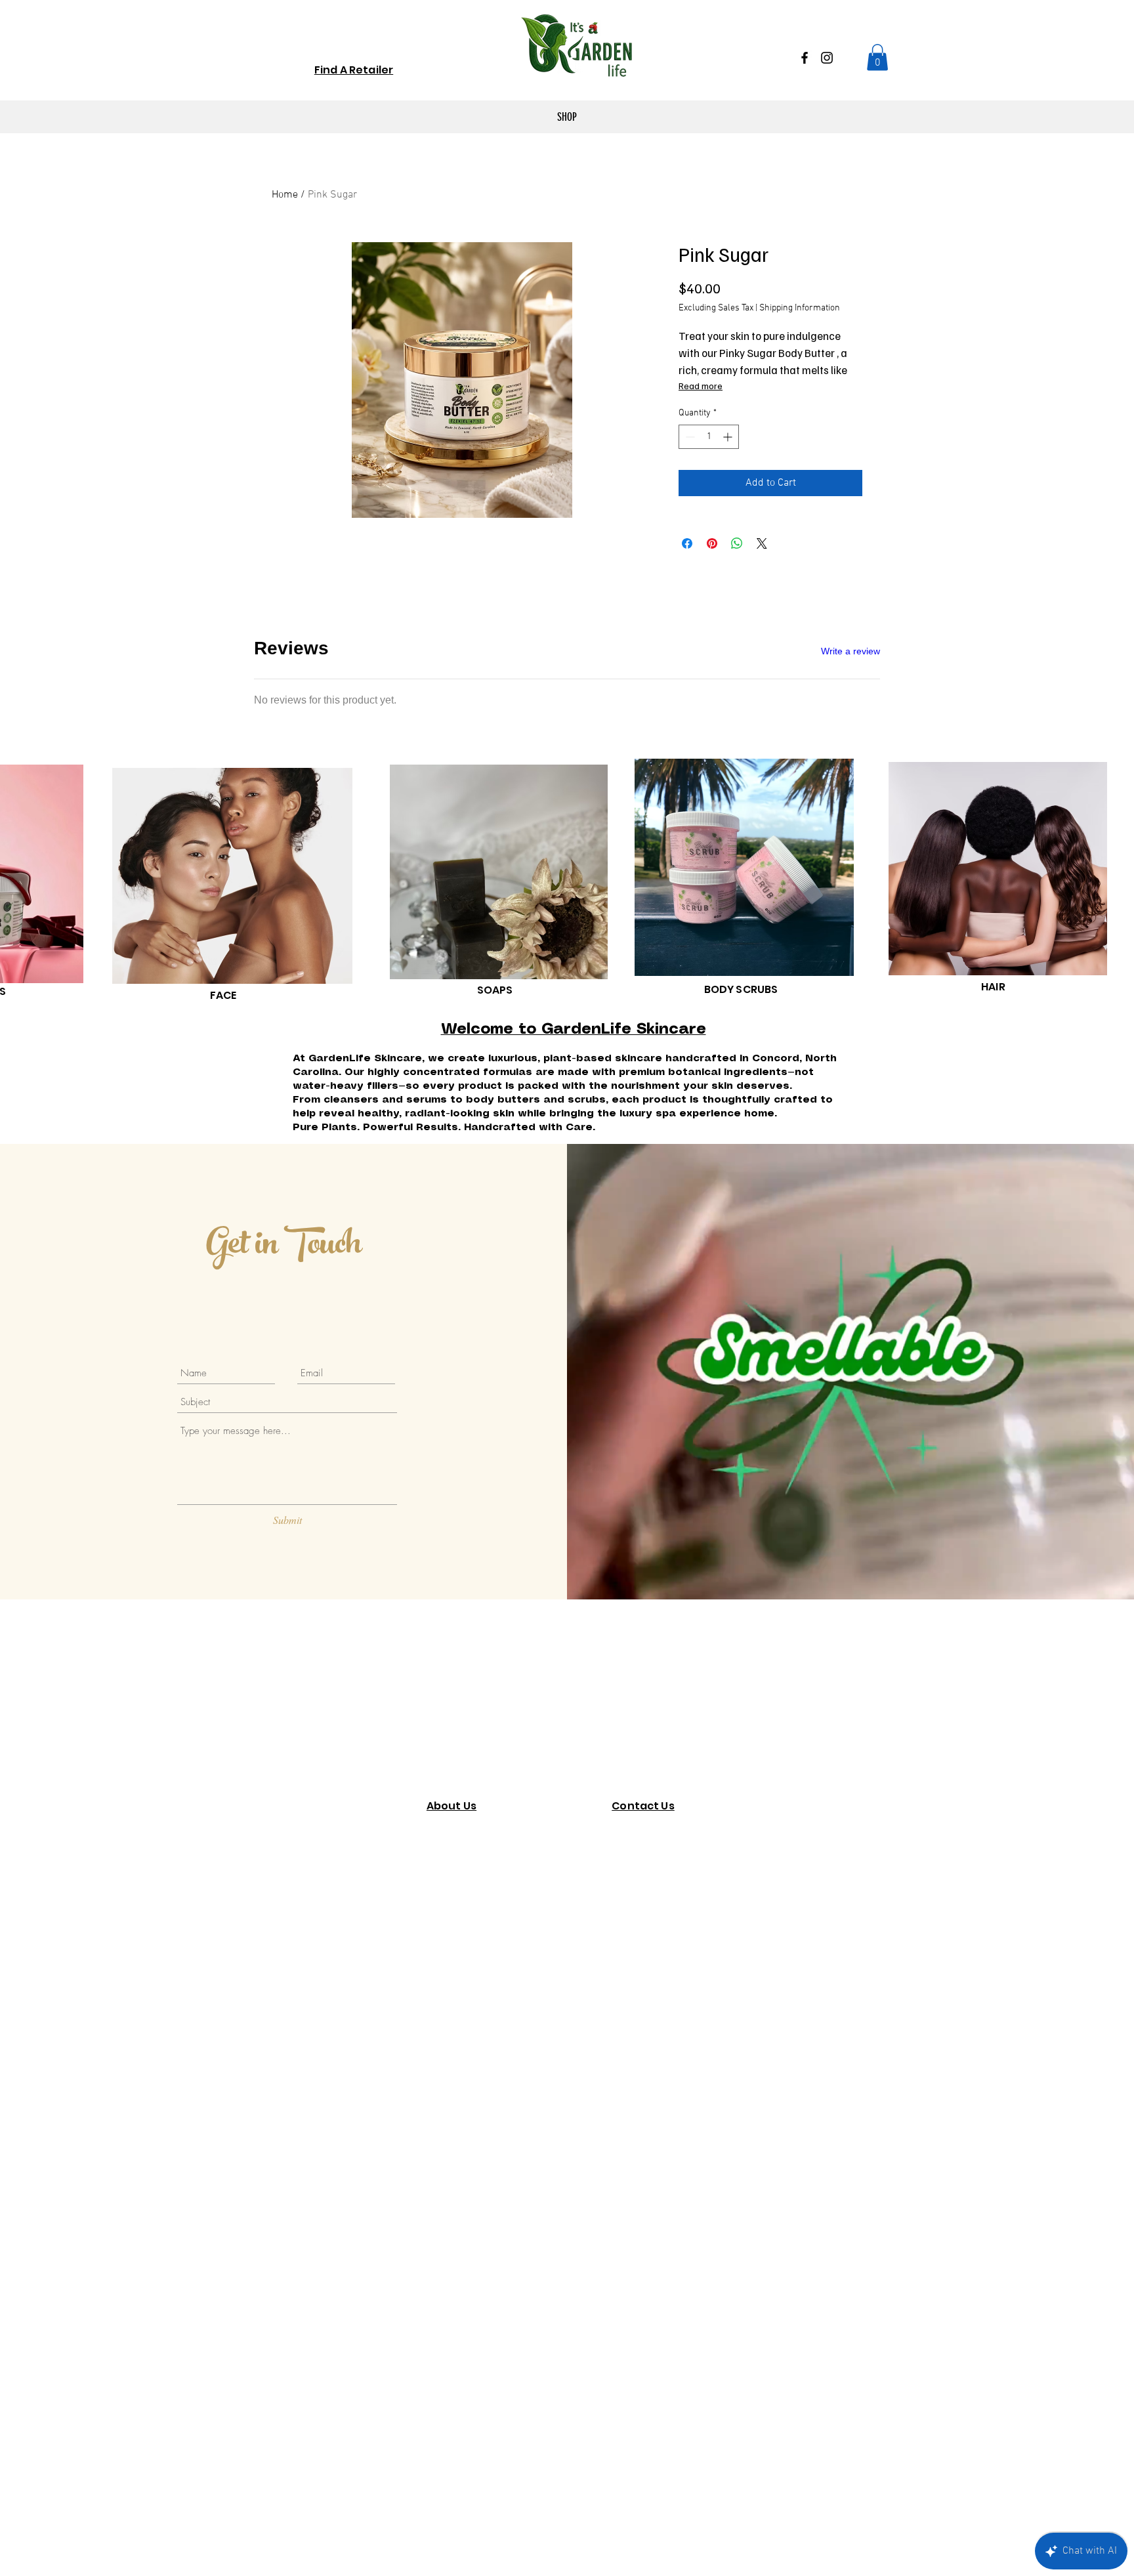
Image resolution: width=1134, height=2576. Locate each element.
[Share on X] (762, 543)
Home (285, 195)
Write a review (850, 651)
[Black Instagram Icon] (827, 58)
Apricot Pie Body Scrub (487, 1184)
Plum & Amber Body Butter (493, 1057)
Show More (725, 1246)
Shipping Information (800, 308)
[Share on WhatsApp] (737, 543)
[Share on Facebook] (687, 543)
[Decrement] (689, 437)
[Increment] (729, 437)
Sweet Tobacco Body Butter (494, 770)
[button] (877, 57)
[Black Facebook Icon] (805, 58)
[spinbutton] (709, 437)
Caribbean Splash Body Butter (498, 978)
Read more (701, 386)
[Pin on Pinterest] (712, 543)
